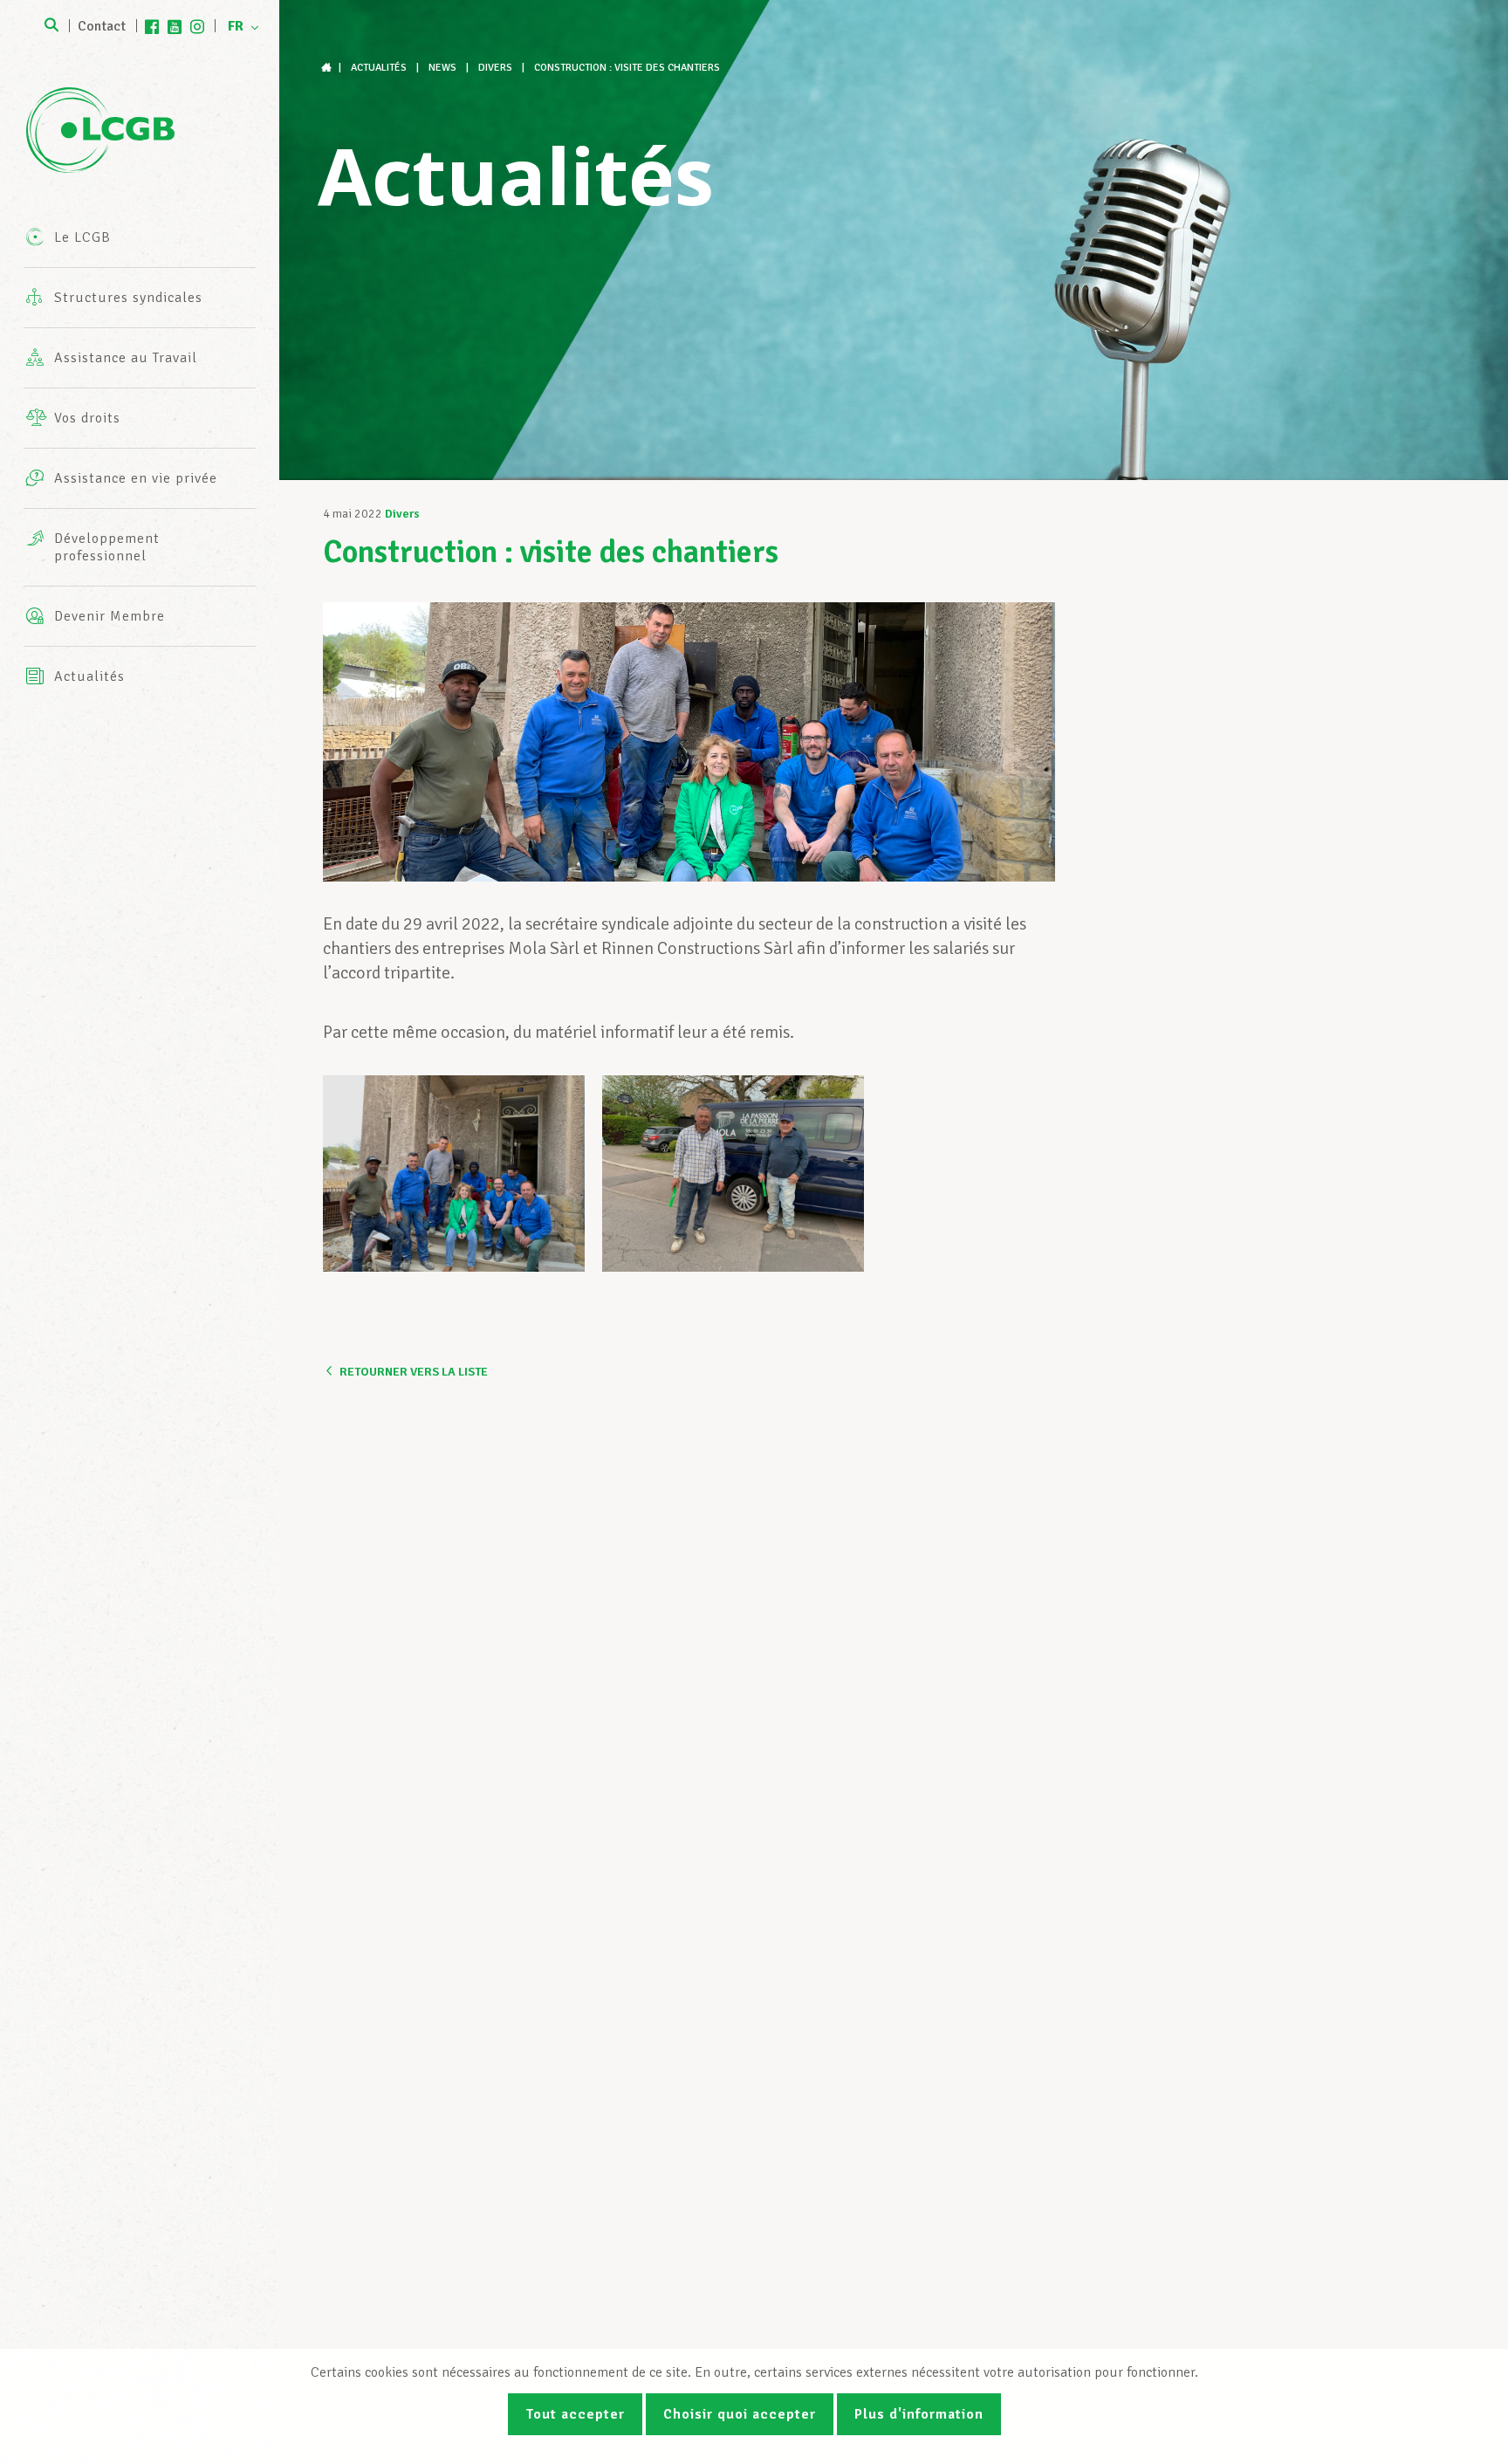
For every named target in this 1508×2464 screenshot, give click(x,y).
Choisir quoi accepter (740, 2414)
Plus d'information (919, 2414)
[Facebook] (152, 26)
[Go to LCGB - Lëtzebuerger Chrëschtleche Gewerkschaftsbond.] (328, 68)
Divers (402, 514)
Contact (102, 26)
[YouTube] (175, 26)
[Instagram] (197, 26)
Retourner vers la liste (414, 1372)
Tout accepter (575, 2414)
